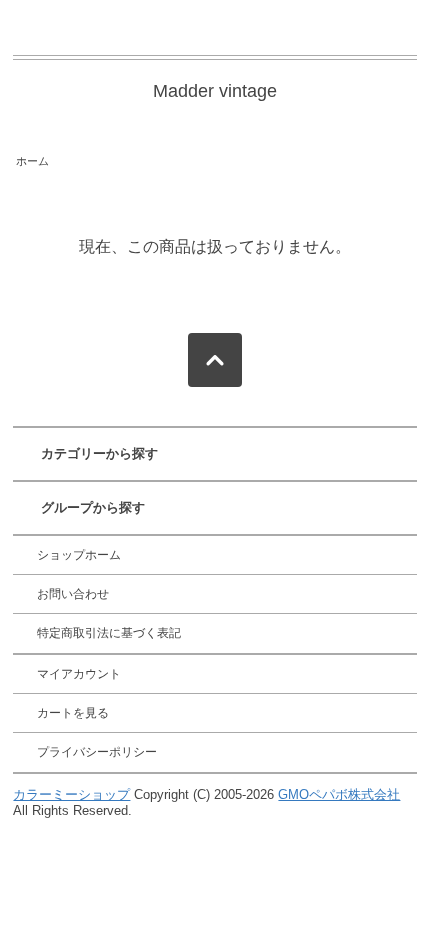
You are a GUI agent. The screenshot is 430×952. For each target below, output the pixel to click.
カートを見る (73, 713)
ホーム (32, 161)
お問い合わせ (73, 594)
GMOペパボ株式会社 (339, 794)
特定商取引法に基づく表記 (109, 633)
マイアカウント (79, 674)
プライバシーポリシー (97, 752)
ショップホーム (79, 555)
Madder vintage (215, 91)
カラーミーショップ (71, 794)
